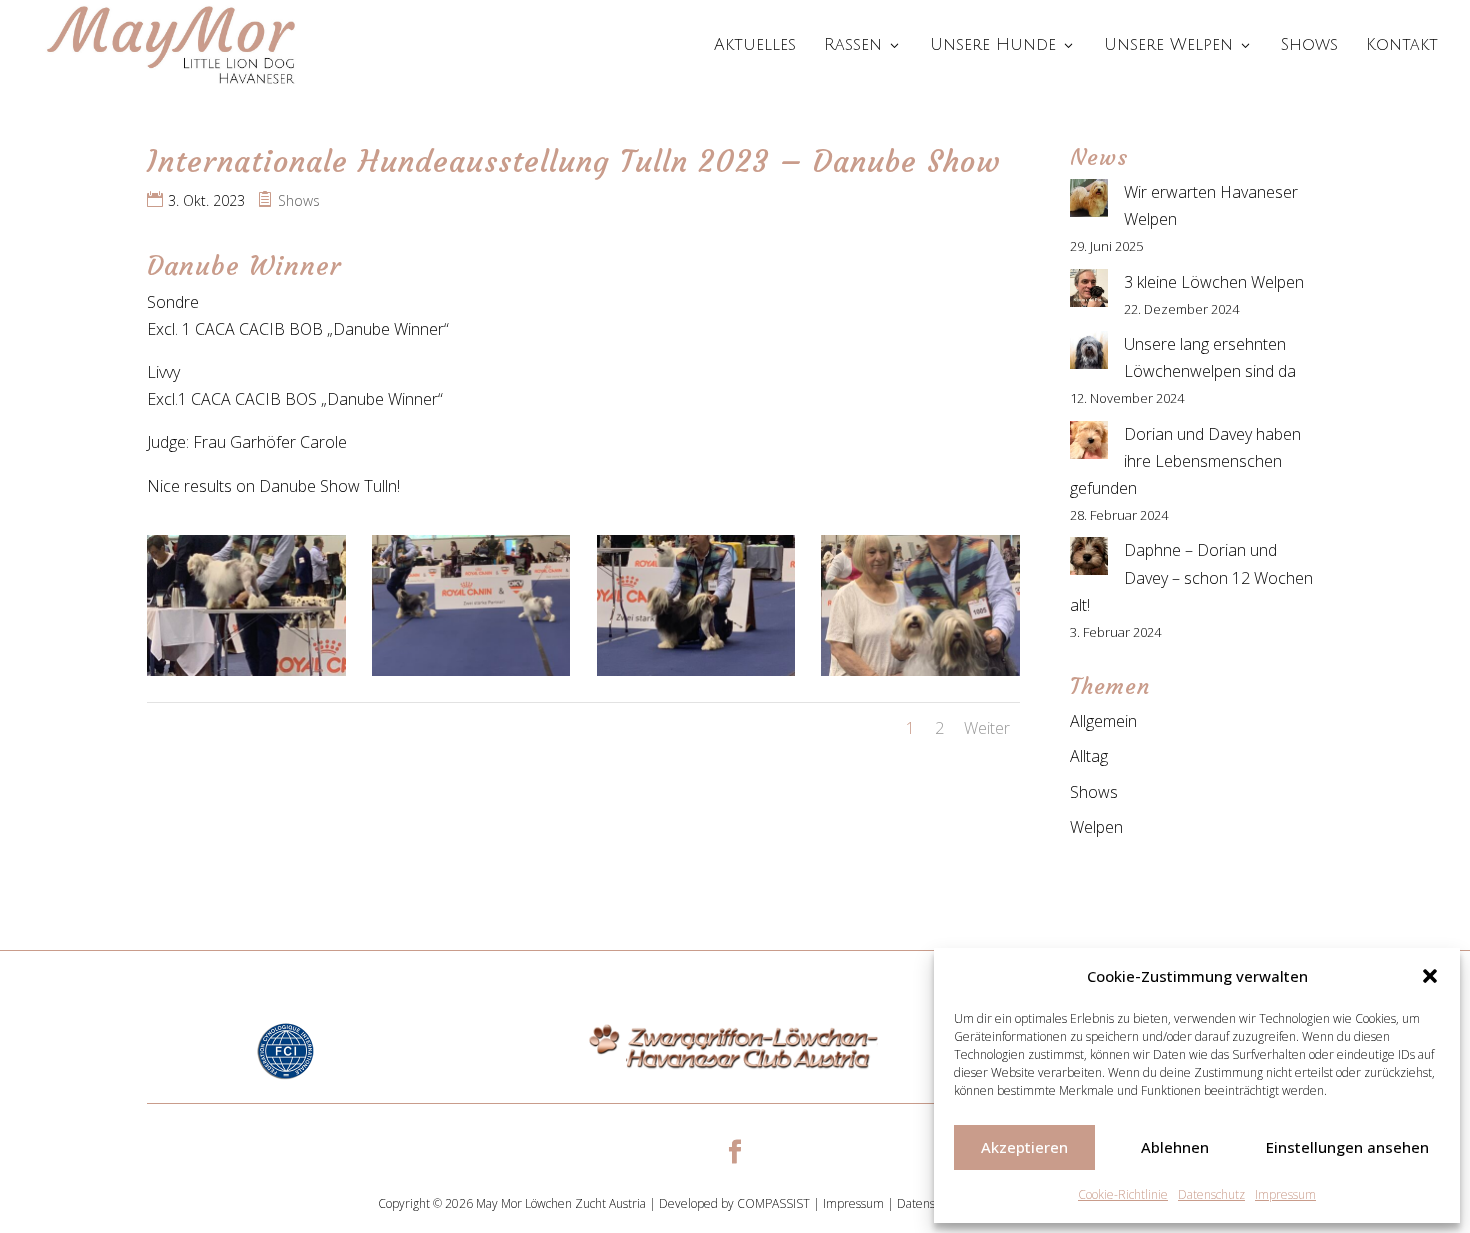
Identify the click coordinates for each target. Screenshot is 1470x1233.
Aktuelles (755, 46)
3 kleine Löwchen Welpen (1214, 282)
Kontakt (1402, 46)
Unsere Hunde (993, 46)
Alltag (1089, 756)
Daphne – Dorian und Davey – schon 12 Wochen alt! (1191, 577)
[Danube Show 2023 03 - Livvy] (246, 676)
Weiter (987, 728)
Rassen (853, 46)
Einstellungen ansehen (1347, 1147)
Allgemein (1103, 721)
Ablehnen (1175, 1147)
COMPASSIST (773, 1203)
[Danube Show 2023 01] (920, 676)
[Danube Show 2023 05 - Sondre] (696, 676)
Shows (1309, 46)
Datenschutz (1211, 1194)
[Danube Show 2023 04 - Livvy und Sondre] (471, 676)
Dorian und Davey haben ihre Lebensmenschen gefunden (1185, 461)
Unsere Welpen (1168, 46)
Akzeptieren (1024, 1147)
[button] (1430, 976)
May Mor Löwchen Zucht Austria (561, 1203)
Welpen (1096, 827)
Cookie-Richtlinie (1123, 1194)
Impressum (1285, 1194)
